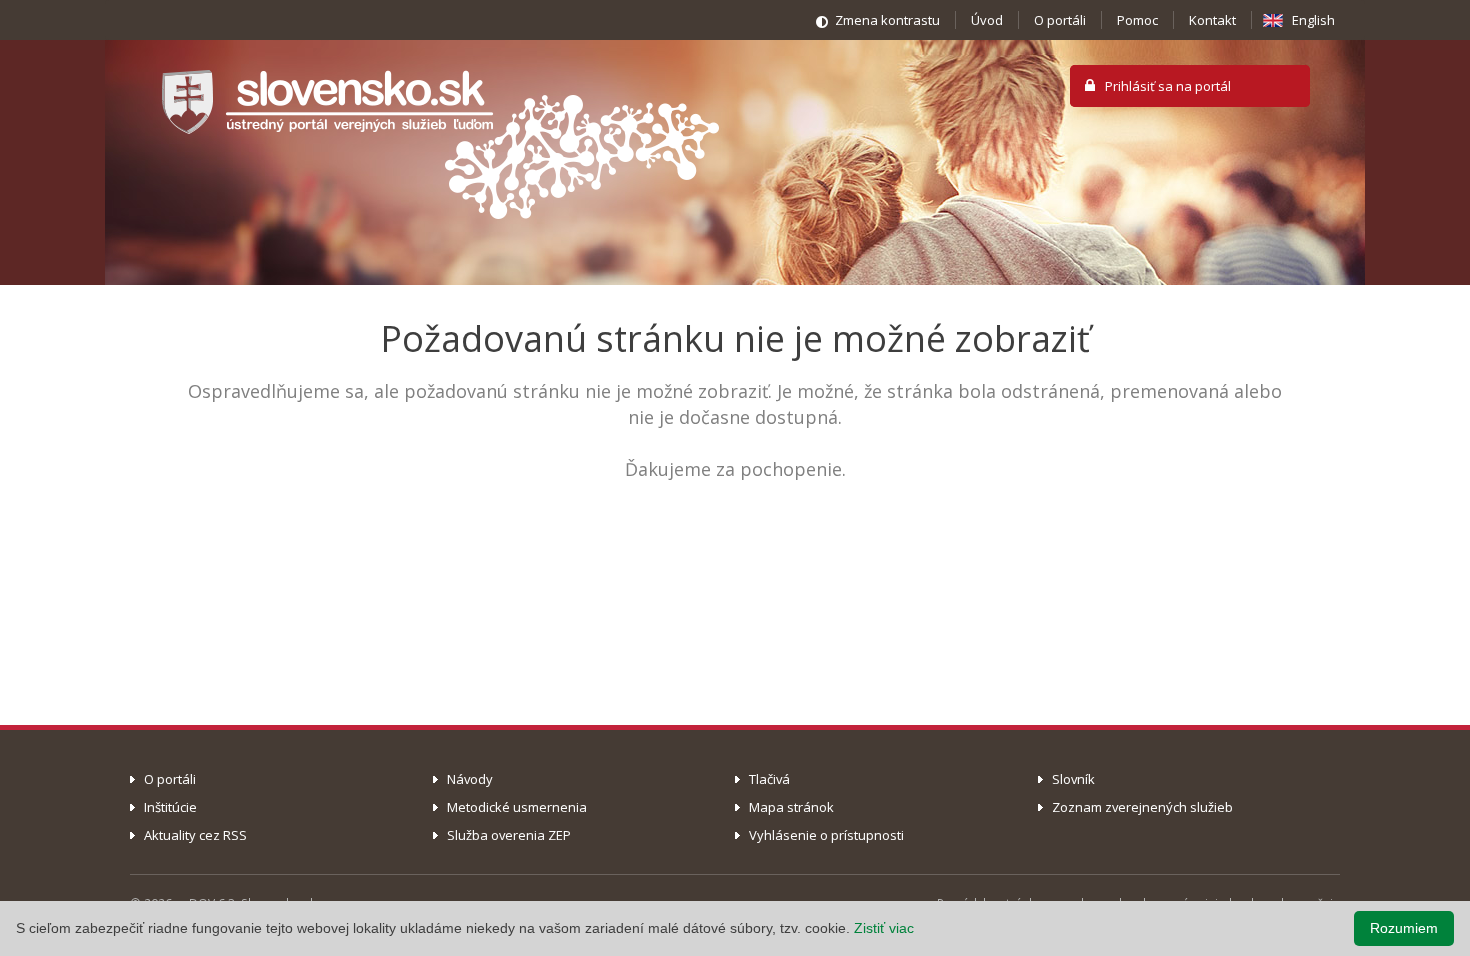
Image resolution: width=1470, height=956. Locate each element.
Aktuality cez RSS (195, 835)
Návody (470, 779)
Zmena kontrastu (887, 20)
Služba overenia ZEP (509, 835)
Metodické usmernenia (517, 807)
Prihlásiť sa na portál (1168, 86)
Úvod (987, 20)
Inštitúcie (170, 807)
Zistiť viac (884, 928)
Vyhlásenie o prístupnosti (826, 835)
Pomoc (1137, 20)
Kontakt (1212, 20)
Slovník (1073, 779)
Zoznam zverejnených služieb (1142, 807)
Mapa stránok (791, 807)
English (1313, 20)
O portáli (1060, 20)
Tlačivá (769, 779)
